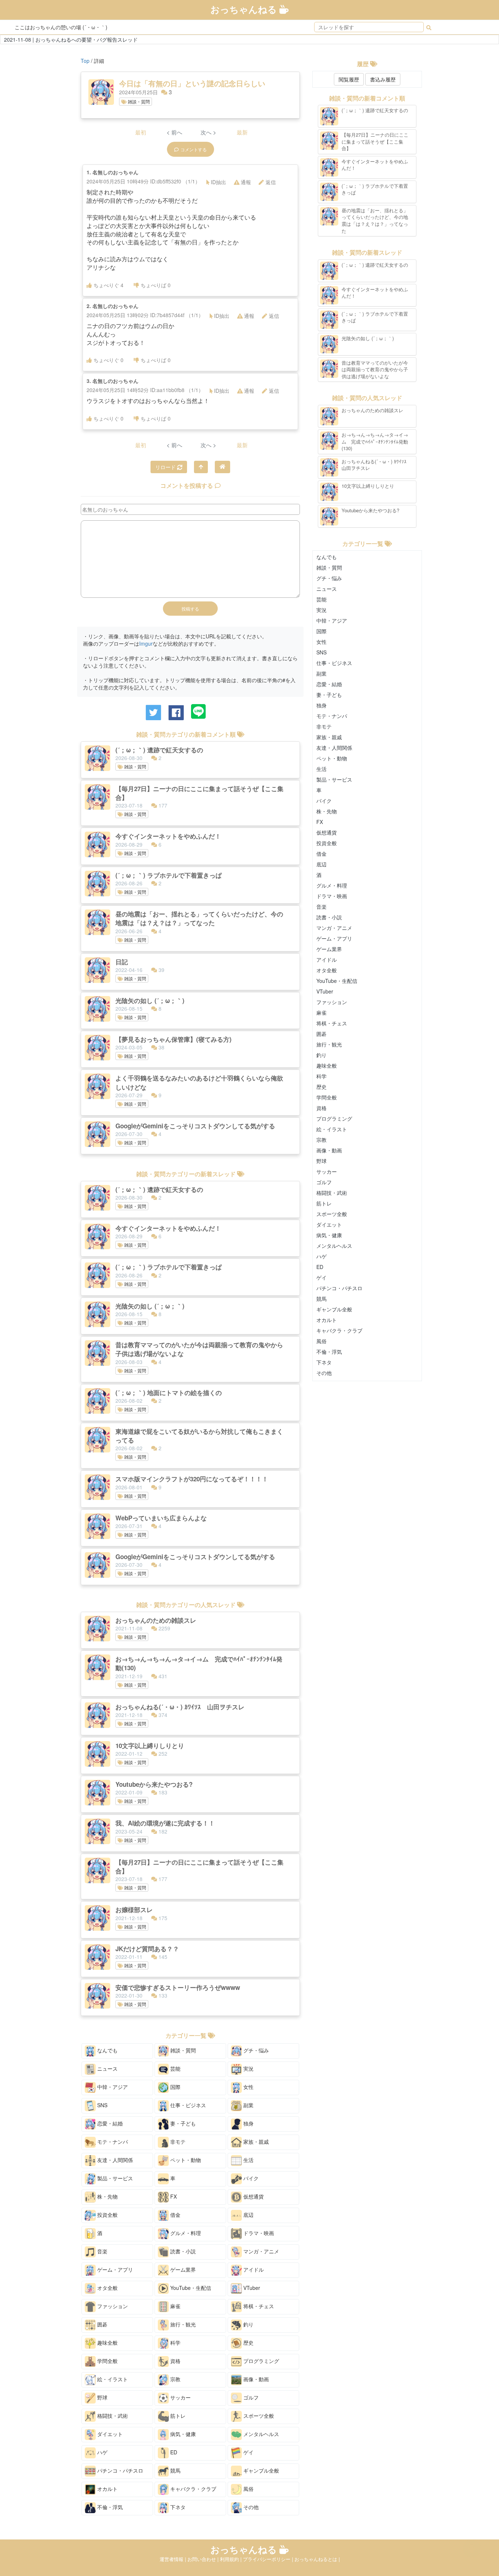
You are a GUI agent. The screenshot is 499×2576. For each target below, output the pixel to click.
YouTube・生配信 (190, 2287)
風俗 (248, 2488)
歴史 (248, 2342)
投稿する (190, 609)
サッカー (180, 2397)
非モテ (177, 2141)
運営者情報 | (174, 2559)
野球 (102, 2397)
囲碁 (102, 2324)
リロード (166, 467)
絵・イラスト (112, 2379)
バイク (250, 2178)
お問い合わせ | (204, 2559)
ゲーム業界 (182, 2269)
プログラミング (260, 2360)
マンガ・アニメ (260, 2251)
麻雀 (175, 2306)
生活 (248, 2159)
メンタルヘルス (260, 2433)
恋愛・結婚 (109, 2123)
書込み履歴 (383, 79)
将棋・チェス (258, 2306)
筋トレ (177, 2415)
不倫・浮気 (109, 2507)
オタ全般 (107, 2287)
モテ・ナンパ (112, 2141)
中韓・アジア (112, 2086)
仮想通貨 (253, 2196)
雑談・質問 (138, 101)
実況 (248, 2068)
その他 (250, 2507)
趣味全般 (107, 2342)
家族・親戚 (255, 2141)
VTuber (251, 2287)
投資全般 (107, 2214)
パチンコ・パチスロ (119, 2470)
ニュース (107, 2068)
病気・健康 (182, 2433)
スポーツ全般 (258, 2415)
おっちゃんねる (245, 9)
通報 (246, 182)
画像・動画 (255, 2379)
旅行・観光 (182, 2324)
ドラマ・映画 (258, 2233)
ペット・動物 (185, 2159)
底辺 (248, 2214)
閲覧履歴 (349, 79)
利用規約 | (231, 2559)
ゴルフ (250, 2397)
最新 (242, 132)
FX (173, 2196)
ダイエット (109, 2433)
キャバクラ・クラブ (193, 2488)
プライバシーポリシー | (269, 2559)
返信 (271, 182)
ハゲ (102, 2452)
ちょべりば (156, 285)
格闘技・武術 (112, 2415)
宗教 (175, 2379)
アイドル (253, 2269)
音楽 (102, 2251)
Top (85, 61)
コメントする (194, 149)
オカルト (107, 2488)
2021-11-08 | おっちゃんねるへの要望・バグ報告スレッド (71, 39)
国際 (175, 2086)
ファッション (112, 2306)
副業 (248, 2105)
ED (173, 2452)
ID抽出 (218, 182)
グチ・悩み (255, 2050)
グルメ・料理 (185, 2233)
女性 (248, 2086)
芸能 (175, 2068)
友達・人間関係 (114, 2159)
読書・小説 (182, 2251)
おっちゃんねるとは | (317, 2559)
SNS (102, 2105)
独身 (248, 2123)
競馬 (175, 2470)
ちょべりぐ (108, 285)
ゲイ (248, 2452)
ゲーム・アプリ (114, 2269)
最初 (141, 132)
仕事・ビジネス (187, 2105)
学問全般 (107, 2360)
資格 (175, 2360)
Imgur (146, 643)
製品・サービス (114, 2178)
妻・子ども (182, 2123)
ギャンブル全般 (260, 2470)
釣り (248, 2324)
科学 (175, 2342)
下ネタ (177, 2507)
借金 (175, 2214)
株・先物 (107, 2196)
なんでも (107, 2050)
